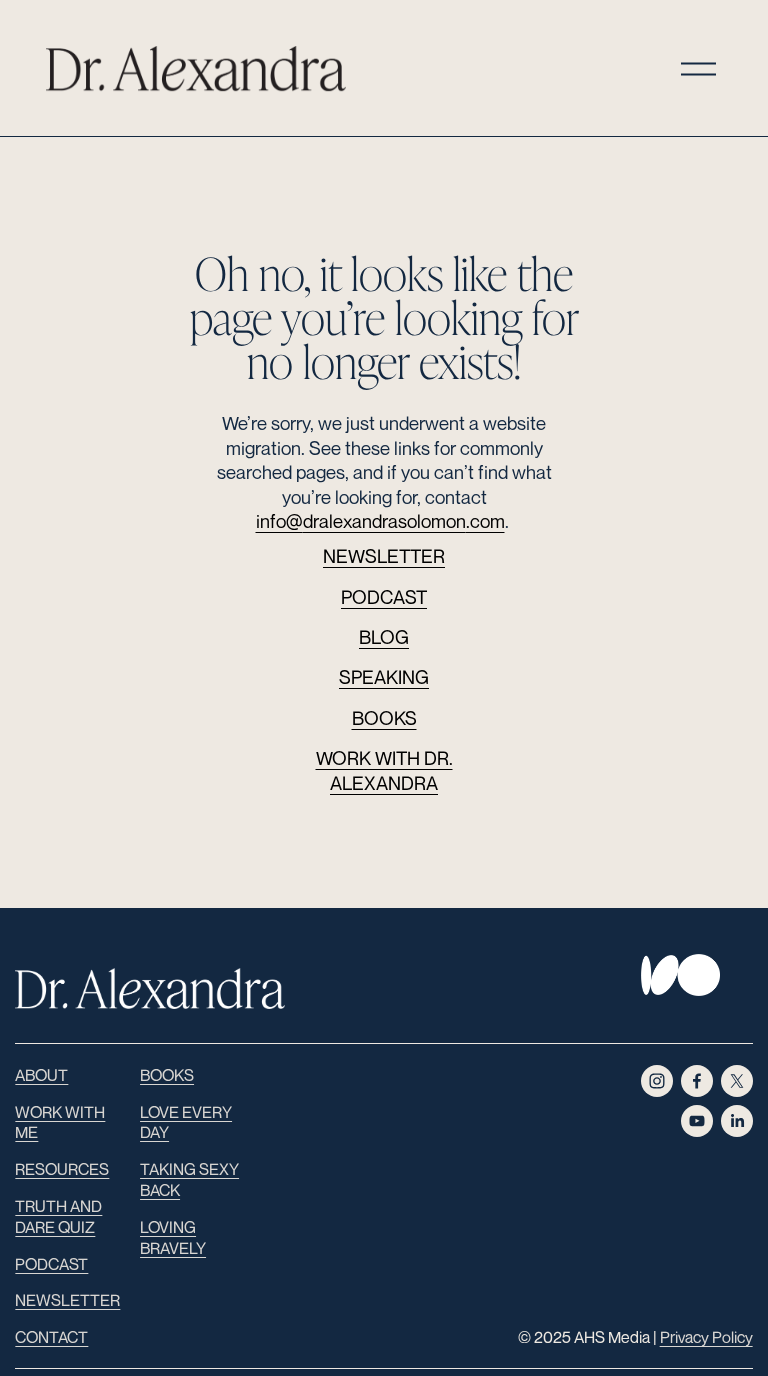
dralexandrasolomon (384, 521)
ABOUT (41, 1075)
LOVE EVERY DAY (186, 1122)
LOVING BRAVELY (173, 1237)
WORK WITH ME (60, 1122)
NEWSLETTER (384, 556)
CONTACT (51, 1337)
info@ (279, 521)
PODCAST (384, 597)
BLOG (384, 637)
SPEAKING (384, 677)
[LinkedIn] (737, 1121)
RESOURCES (62, 1169)
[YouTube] (697, 1121)
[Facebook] (697, 1081)
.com (485, 521)
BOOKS (384, 718)
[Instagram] (657, 1081)
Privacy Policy (706, 1337)
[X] (737, 1081)
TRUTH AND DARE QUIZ (58, 1216)
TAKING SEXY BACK (189, 1179)
